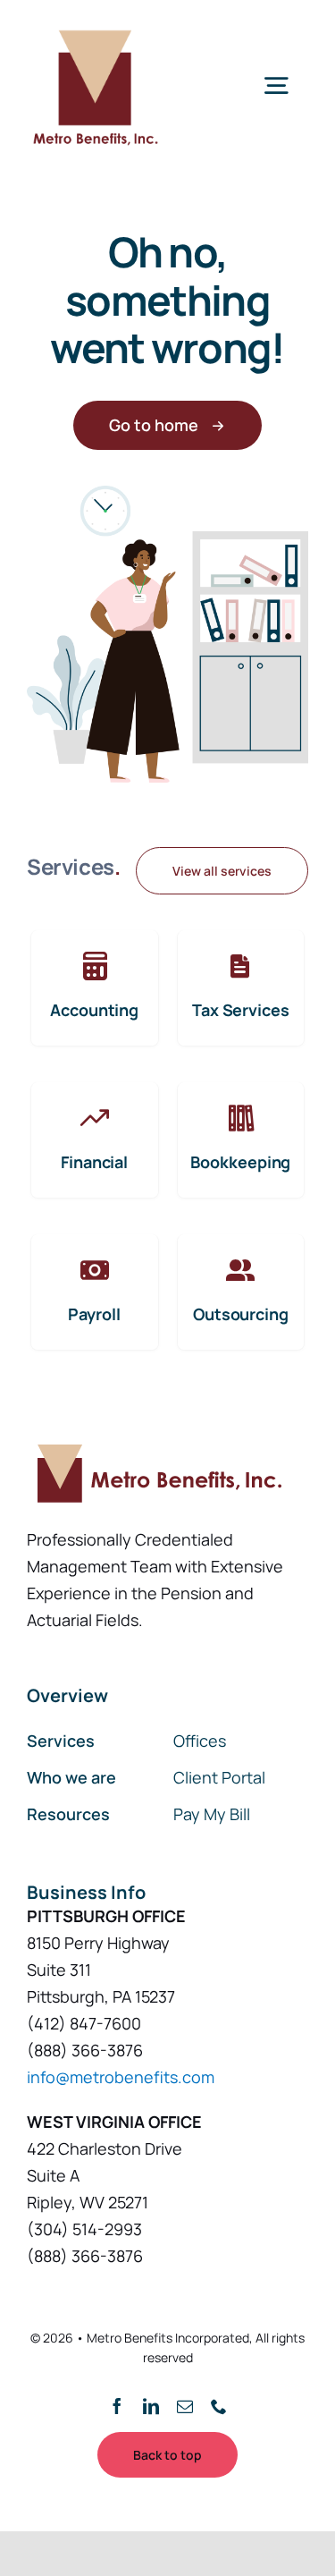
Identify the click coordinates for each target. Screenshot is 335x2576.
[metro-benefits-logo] (94, 26)
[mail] (185, 2406)
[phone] (219, 2406)
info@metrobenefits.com (121, 2077)
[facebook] (117, 2406)
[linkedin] (151, 2406)
